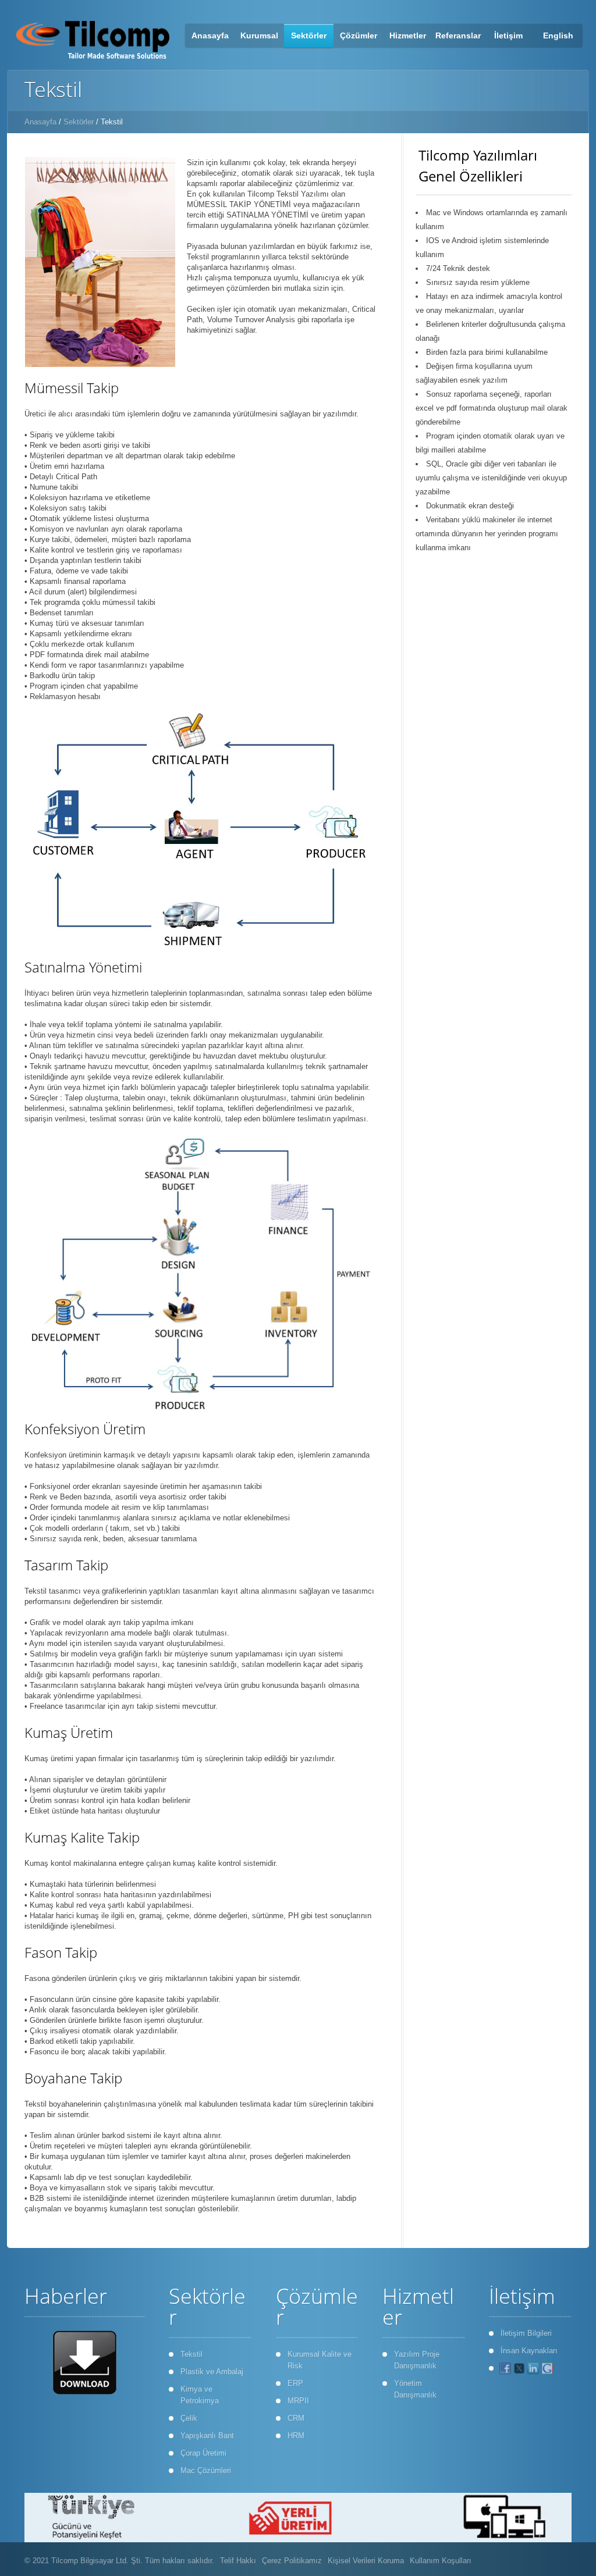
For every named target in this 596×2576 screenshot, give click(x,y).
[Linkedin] (533, 2368)
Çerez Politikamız (292, 2561)
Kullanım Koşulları (441, 2561)
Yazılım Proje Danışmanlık (417, 2360)
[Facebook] (505, 2368)
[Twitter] (519, 2368)
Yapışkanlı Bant (207, 2436)
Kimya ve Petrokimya (200, 2395)
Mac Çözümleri (206, 2470)
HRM (296, 2436)
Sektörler (79, 122)
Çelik (189, 2418)
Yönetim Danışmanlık (415, 2389)
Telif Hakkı (238, 2561)
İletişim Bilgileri (526, 2333)
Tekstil (191, 2354)
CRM (296, 2418)
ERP (295, 2383)
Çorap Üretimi (203, 2453)
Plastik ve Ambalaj (212, 2372)
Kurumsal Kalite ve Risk (320, 2360)
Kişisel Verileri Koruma (366, 2561)
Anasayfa (40, 122)
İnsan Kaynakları (529, 2351)
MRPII (298, 2401)
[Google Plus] (547, 2368)
